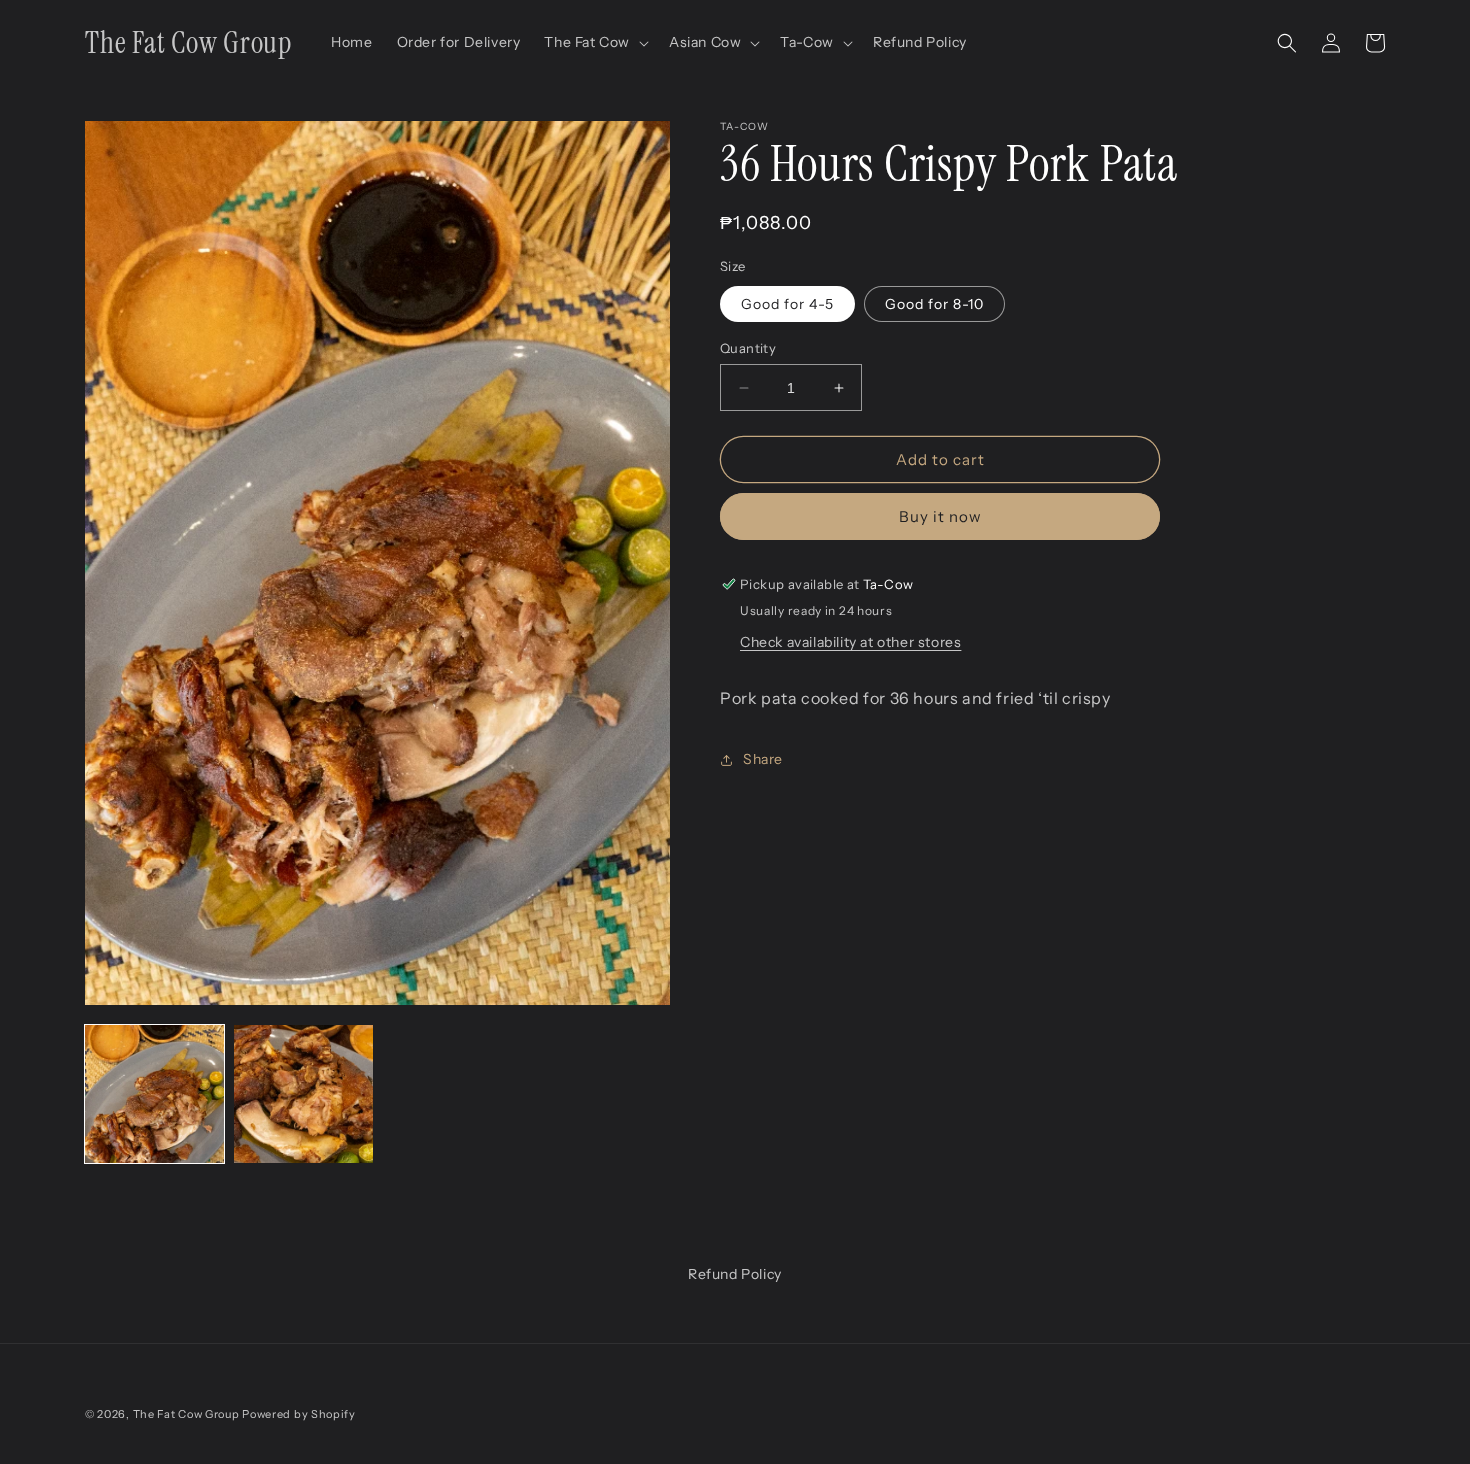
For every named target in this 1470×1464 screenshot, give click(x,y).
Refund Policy (735, 1274)
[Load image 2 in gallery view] (303, 1094)
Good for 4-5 (787, 304)
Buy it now (940, 516)
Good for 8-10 (934, 304)
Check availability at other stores (850, 642)
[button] (594, 42)
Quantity (748, 348)
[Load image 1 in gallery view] (154, 1094)
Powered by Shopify (299, 1414)
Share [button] (763, 759)
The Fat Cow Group (186, 1414)
